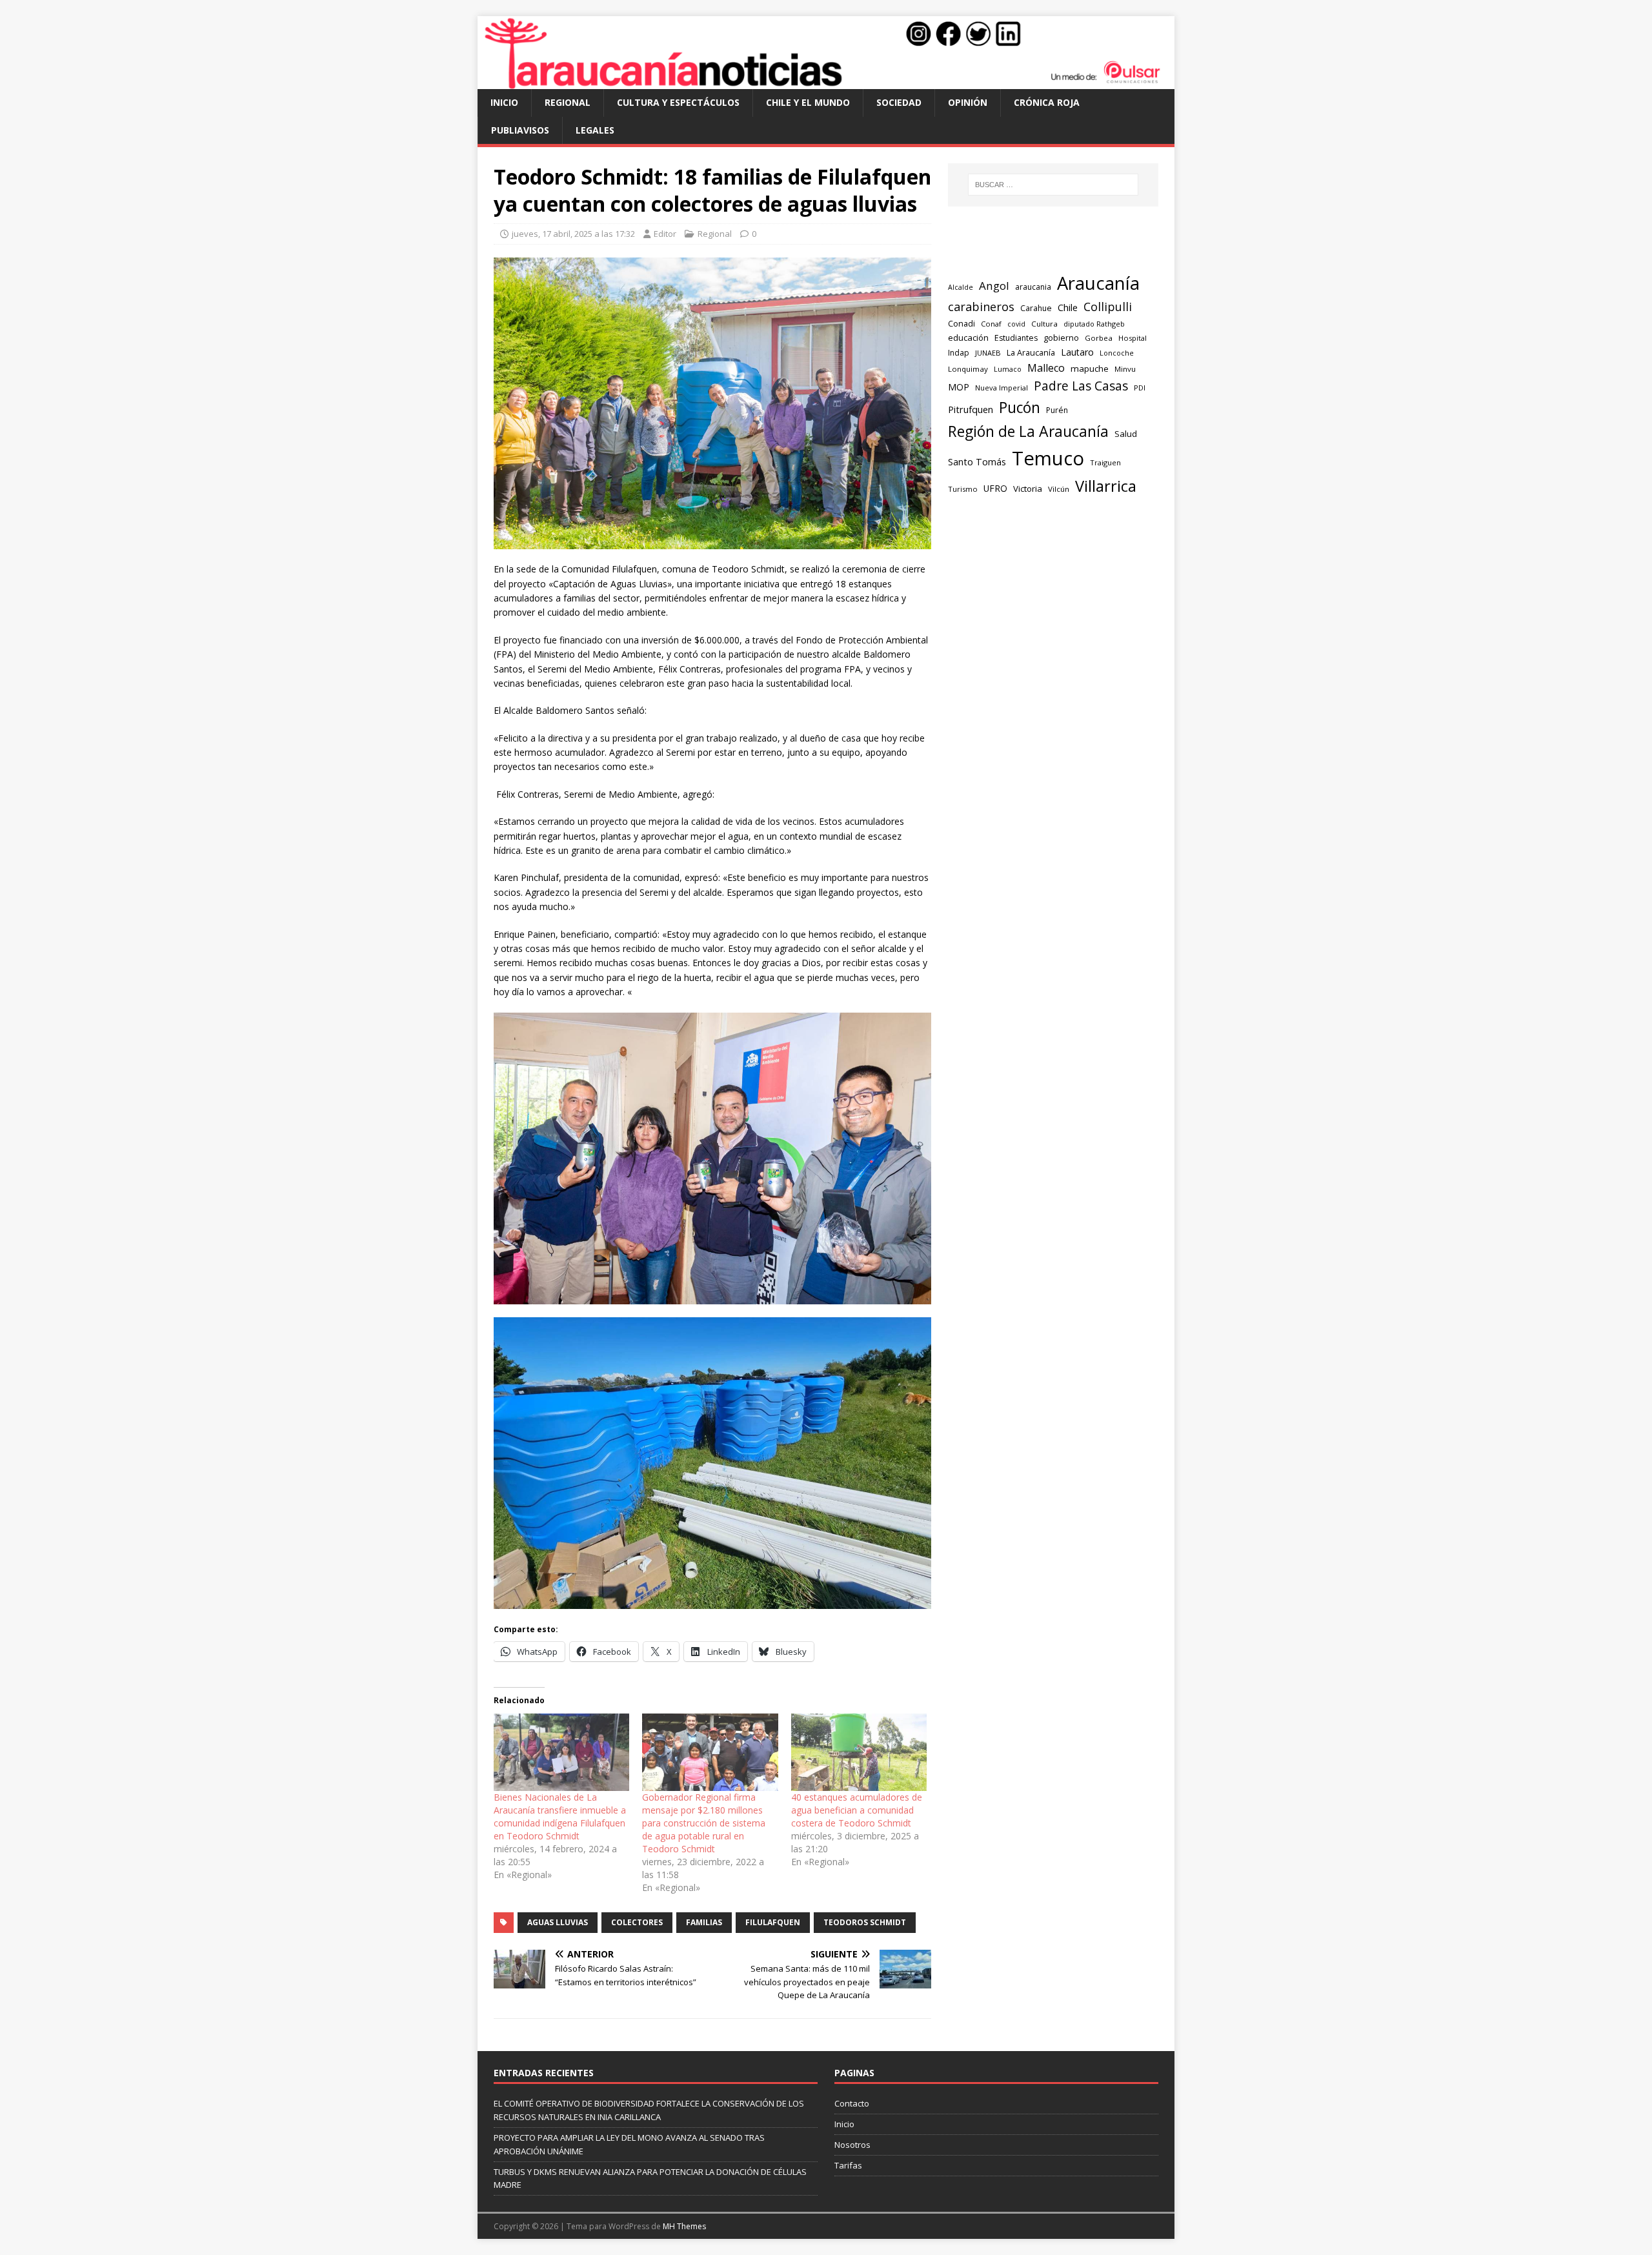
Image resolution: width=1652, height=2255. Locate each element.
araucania (1033, 287)
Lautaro (1077, 352)
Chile (1068, 307)
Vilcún (1059, 489)
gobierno (1061, 338)
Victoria (1028, 489)
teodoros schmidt (865, 1922)
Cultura (1044, 324)
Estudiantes (1016, 338)
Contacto (852, 2103)
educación (968, 338)
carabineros (981, 307)
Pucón (1020, 408)
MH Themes (684, 2226)
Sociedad (899, 102)
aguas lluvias (558, 1922)
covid (1016, 324)
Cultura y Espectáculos (678, 102)
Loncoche (1117, 353)
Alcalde (961, 287)
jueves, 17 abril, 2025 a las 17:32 (573, 234)
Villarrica (1106, 486)
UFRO (995, 488)
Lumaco (1008, 369)
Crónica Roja (1047, 102)
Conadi (962, 323)
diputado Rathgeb (1094, 324)
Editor (665, 234)
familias (704, 1922)
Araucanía (1098, 283)
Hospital (1133, 338)
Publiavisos (520, 130)
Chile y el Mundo (808, 102)
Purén (1057, 410)
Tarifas (848, 2165)
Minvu (1125, 369)
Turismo (963, 489)
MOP (959, 387)
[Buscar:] (1053, 185)
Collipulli (1108, 307)
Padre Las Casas (1081, 386)
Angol (994, 286)
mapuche (1090, 369)
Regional (568, 102)
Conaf (991, 324)
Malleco (1046, 368)
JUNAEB (988, 353)
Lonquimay (968, 369)
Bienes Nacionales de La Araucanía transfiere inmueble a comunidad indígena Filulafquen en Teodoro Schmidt (560, 1816)
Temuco (1048, 458)
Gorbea (1099, 338)
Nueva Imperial (1002, 388)
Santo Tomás (977, 462)
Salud (1126, 434)
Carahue (1036, 308)
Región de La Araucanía (1028, 431)
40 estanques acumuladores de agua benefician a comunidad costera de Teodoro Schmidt (857, 1810)
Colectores (637, 1922)
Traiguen (1105, 462)
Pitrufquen (971, 409)
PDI (1140, 388)
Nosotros (852, 2145)
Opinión (968, 102)
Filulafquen (773, 1922)
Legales (595, 130)
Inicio (504, 102)
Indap (959, 353)
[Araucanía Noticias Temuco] (826, 82)
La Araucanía (1031, 353)
